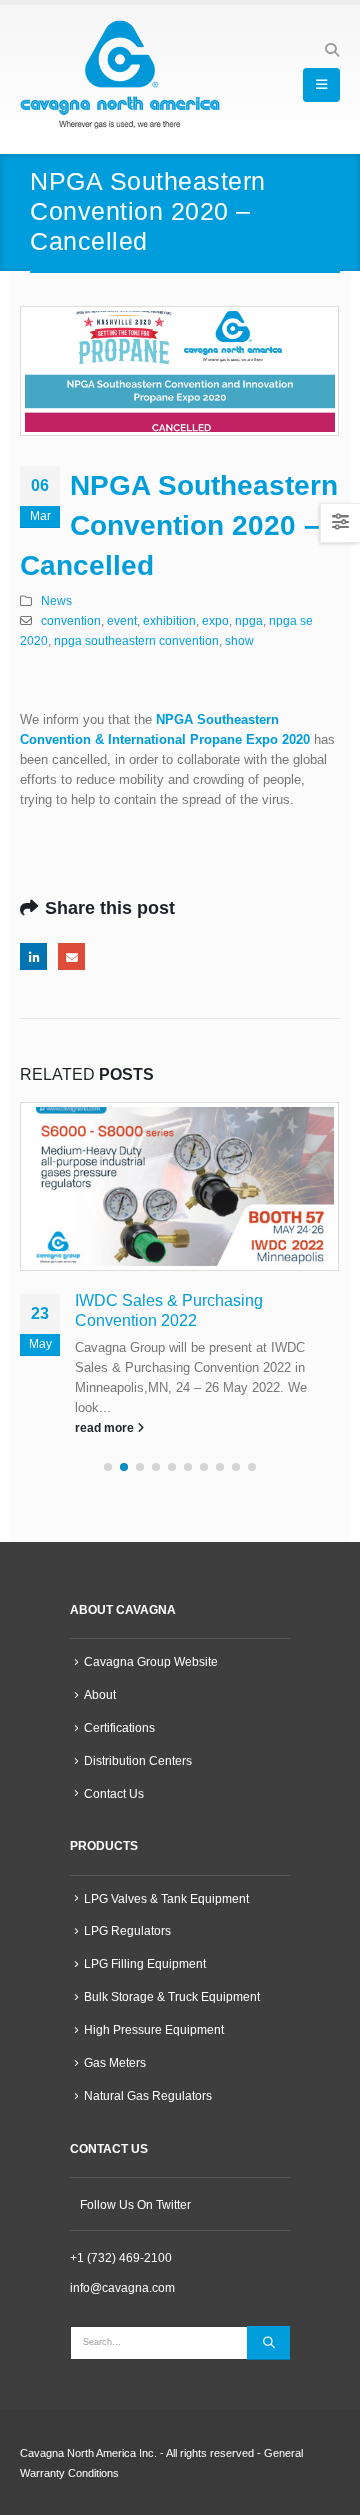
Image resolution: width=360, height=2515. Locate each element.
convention (71, 620)
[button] (331, 50)
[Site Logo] (120, 74)
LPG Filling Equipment (145, 1963)
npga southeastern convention (136, 640)
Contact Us (114, 1793)
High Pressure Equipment (154, 2029)
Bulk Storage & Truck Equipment (172, 1996)
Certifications (119, 1727)
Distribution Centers (138, 1760)
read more (106, 1427)
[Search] (268, 2343)
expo (215, 620)
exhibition (169, 620)
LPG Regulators (127, 1930)
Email (71, 956)
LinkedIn (33, 956)
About (100, 1694)
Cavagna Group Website (151, 1661)
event (122, 620)
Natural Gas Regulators (148, 2095)
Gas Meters (115, 2062)
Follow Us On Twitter (135, 2204)
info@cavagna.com (122, 2287)
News (56, 600)
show (239, 640)
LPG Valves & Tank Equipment (166, 1898)
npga (249, 620)
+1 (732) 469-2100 (121, 2257)
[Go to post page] (180, 1186)
